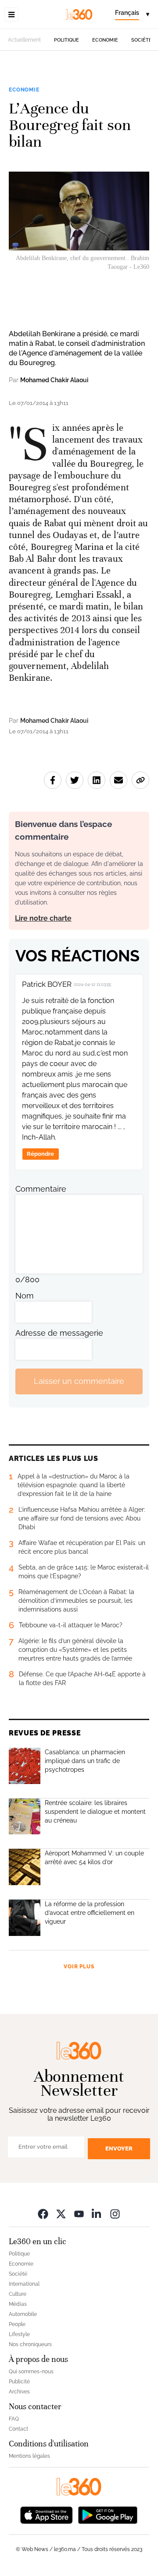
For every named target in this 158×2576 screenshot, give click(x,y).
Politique (66, 40)
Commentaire (41, 1189)
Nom (25, 1296)
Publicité (19, 2382)
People (17, 2324)
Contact (18, 2429)
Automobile (23, 2314)
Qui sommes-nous (31, 2372)
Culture (18, 2294)
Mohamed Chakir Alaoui (54, 380)
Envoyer (119, 2148)
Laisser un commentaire (79, 1381)
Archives (19, 2392)
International (24, 2284)
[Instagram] (115, 2214)
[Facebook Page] (43, 2214)
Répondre (40, 1154)
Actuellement (24, 40)
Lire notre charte (43, 918)
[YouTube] (79, 2214)
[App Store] (47, 2514)
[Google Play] (108, 2514)
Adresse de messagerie (59, 1333)
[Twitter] (61, 2214)
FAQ (14, 2419)
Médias (18, 2304)
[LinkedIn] (97, 2214)
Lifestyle (19, 2334)
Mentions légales (29, 2456)
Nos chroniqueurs (30, 2344)
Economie (105, 40)
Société (142, 40)
